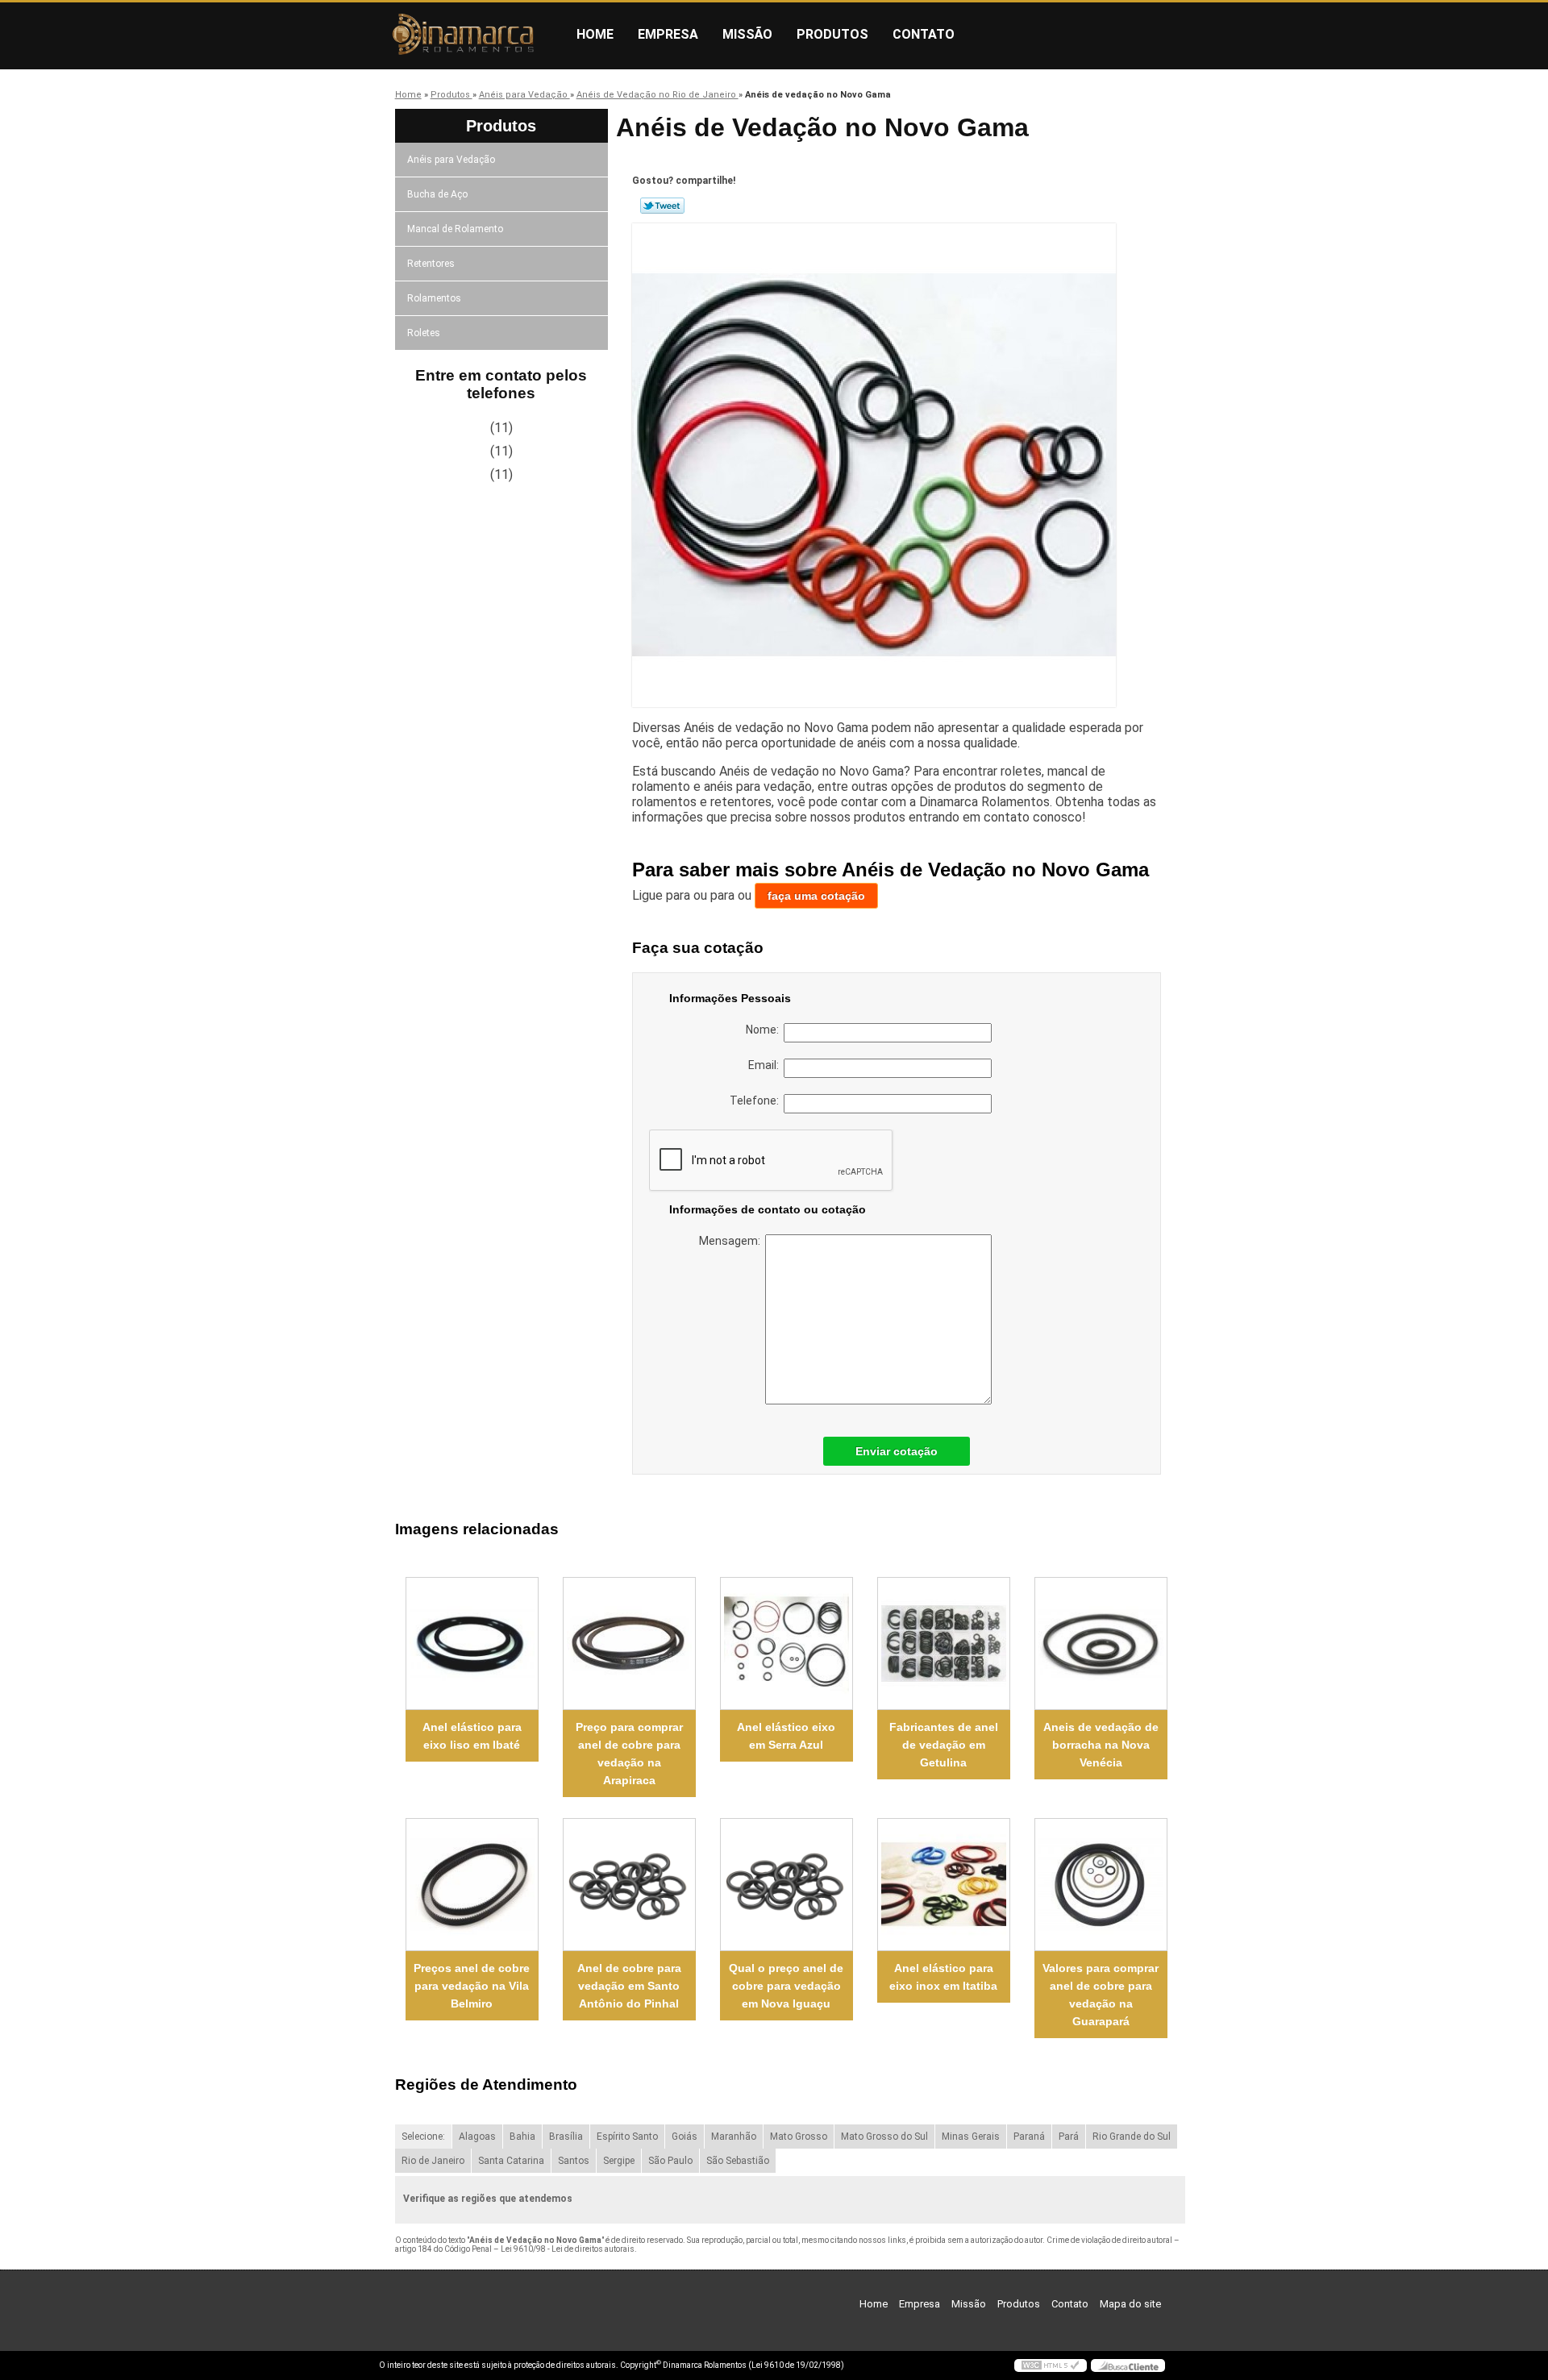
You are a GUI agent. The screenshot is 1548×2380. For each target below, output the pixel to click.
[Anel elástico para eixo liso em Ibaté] (472, 1644)
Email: (766, 1065)
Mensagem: (732, 1241)
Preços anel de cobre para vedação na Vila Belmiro (472, 1986)
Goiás (685, 2137)
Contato (924, 34)
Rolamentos (434, 298)
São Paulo (670, 2161)
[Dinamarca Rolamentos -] (472, 35)
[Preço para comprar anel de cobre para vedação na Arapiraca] (629, 1644)
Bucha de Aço (437, 194)
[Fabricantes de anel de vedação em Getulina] (944, 1644)
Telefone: (757, 1101)
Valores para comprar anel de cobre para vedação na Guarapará (1101, 1995)
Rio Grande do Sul (1132, 2137)
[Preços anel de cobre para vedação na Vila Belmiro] (472, 1885)
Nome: (765, 1030)
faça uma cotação (816, 896)
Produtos (832, 34)
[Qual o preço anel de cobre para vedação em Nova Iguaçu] (786, 1885)
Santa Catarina (511, 2161)
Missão (747, 34)
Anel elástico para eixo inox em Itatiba (943, 1977)
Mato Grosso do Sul (884, 2137)
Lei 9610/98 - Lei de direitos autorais (568, 2249)
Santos (574, 2161)
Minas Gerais (971, 2137)
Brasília (566, 2137)
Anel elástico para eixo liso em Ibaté (472, 1736)
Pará (1069, 2137)
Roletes (424, 333)
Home (595, 34)
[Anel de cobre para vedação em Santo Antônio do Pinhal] (629, 1885)
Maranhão (734, 2137)
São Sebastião (738, 2161)
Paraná (1029, 2137)
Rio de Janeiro (433, 2161)
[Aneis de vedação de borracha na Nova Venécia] (1101, 1644)
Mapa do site (1130, 2304)
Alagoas (477, 2137)
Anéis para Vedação (451, 160)
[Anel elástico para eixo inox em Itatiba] (944, 1885)
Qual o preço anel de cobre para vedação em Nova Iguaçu (786, 1986)
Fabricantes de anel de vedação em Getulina (944, 1745)
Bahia (522, 2137)
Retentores (431, 264)
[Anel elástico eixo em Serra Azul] (786, 1644)
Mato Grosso (799, 2137)
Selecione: (423, 2137)
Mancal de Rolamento (455, 229)
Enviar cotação (897, 1451)
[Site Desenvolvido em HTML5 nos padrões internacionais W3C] (1051, 2365)
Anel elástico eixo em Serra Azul (786, 1736)
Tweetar (662, 206)
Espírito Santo (627, 2137)
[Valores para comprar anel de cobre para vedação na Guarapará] (1101, 1885)
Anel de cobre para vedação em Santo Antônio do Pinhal (629, 1986)
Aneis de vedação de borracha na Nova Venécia (1101, 1745)
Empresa (668, 34)
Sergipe (619, 2161)
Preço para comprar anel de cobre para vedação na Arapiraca (629, 1754)
